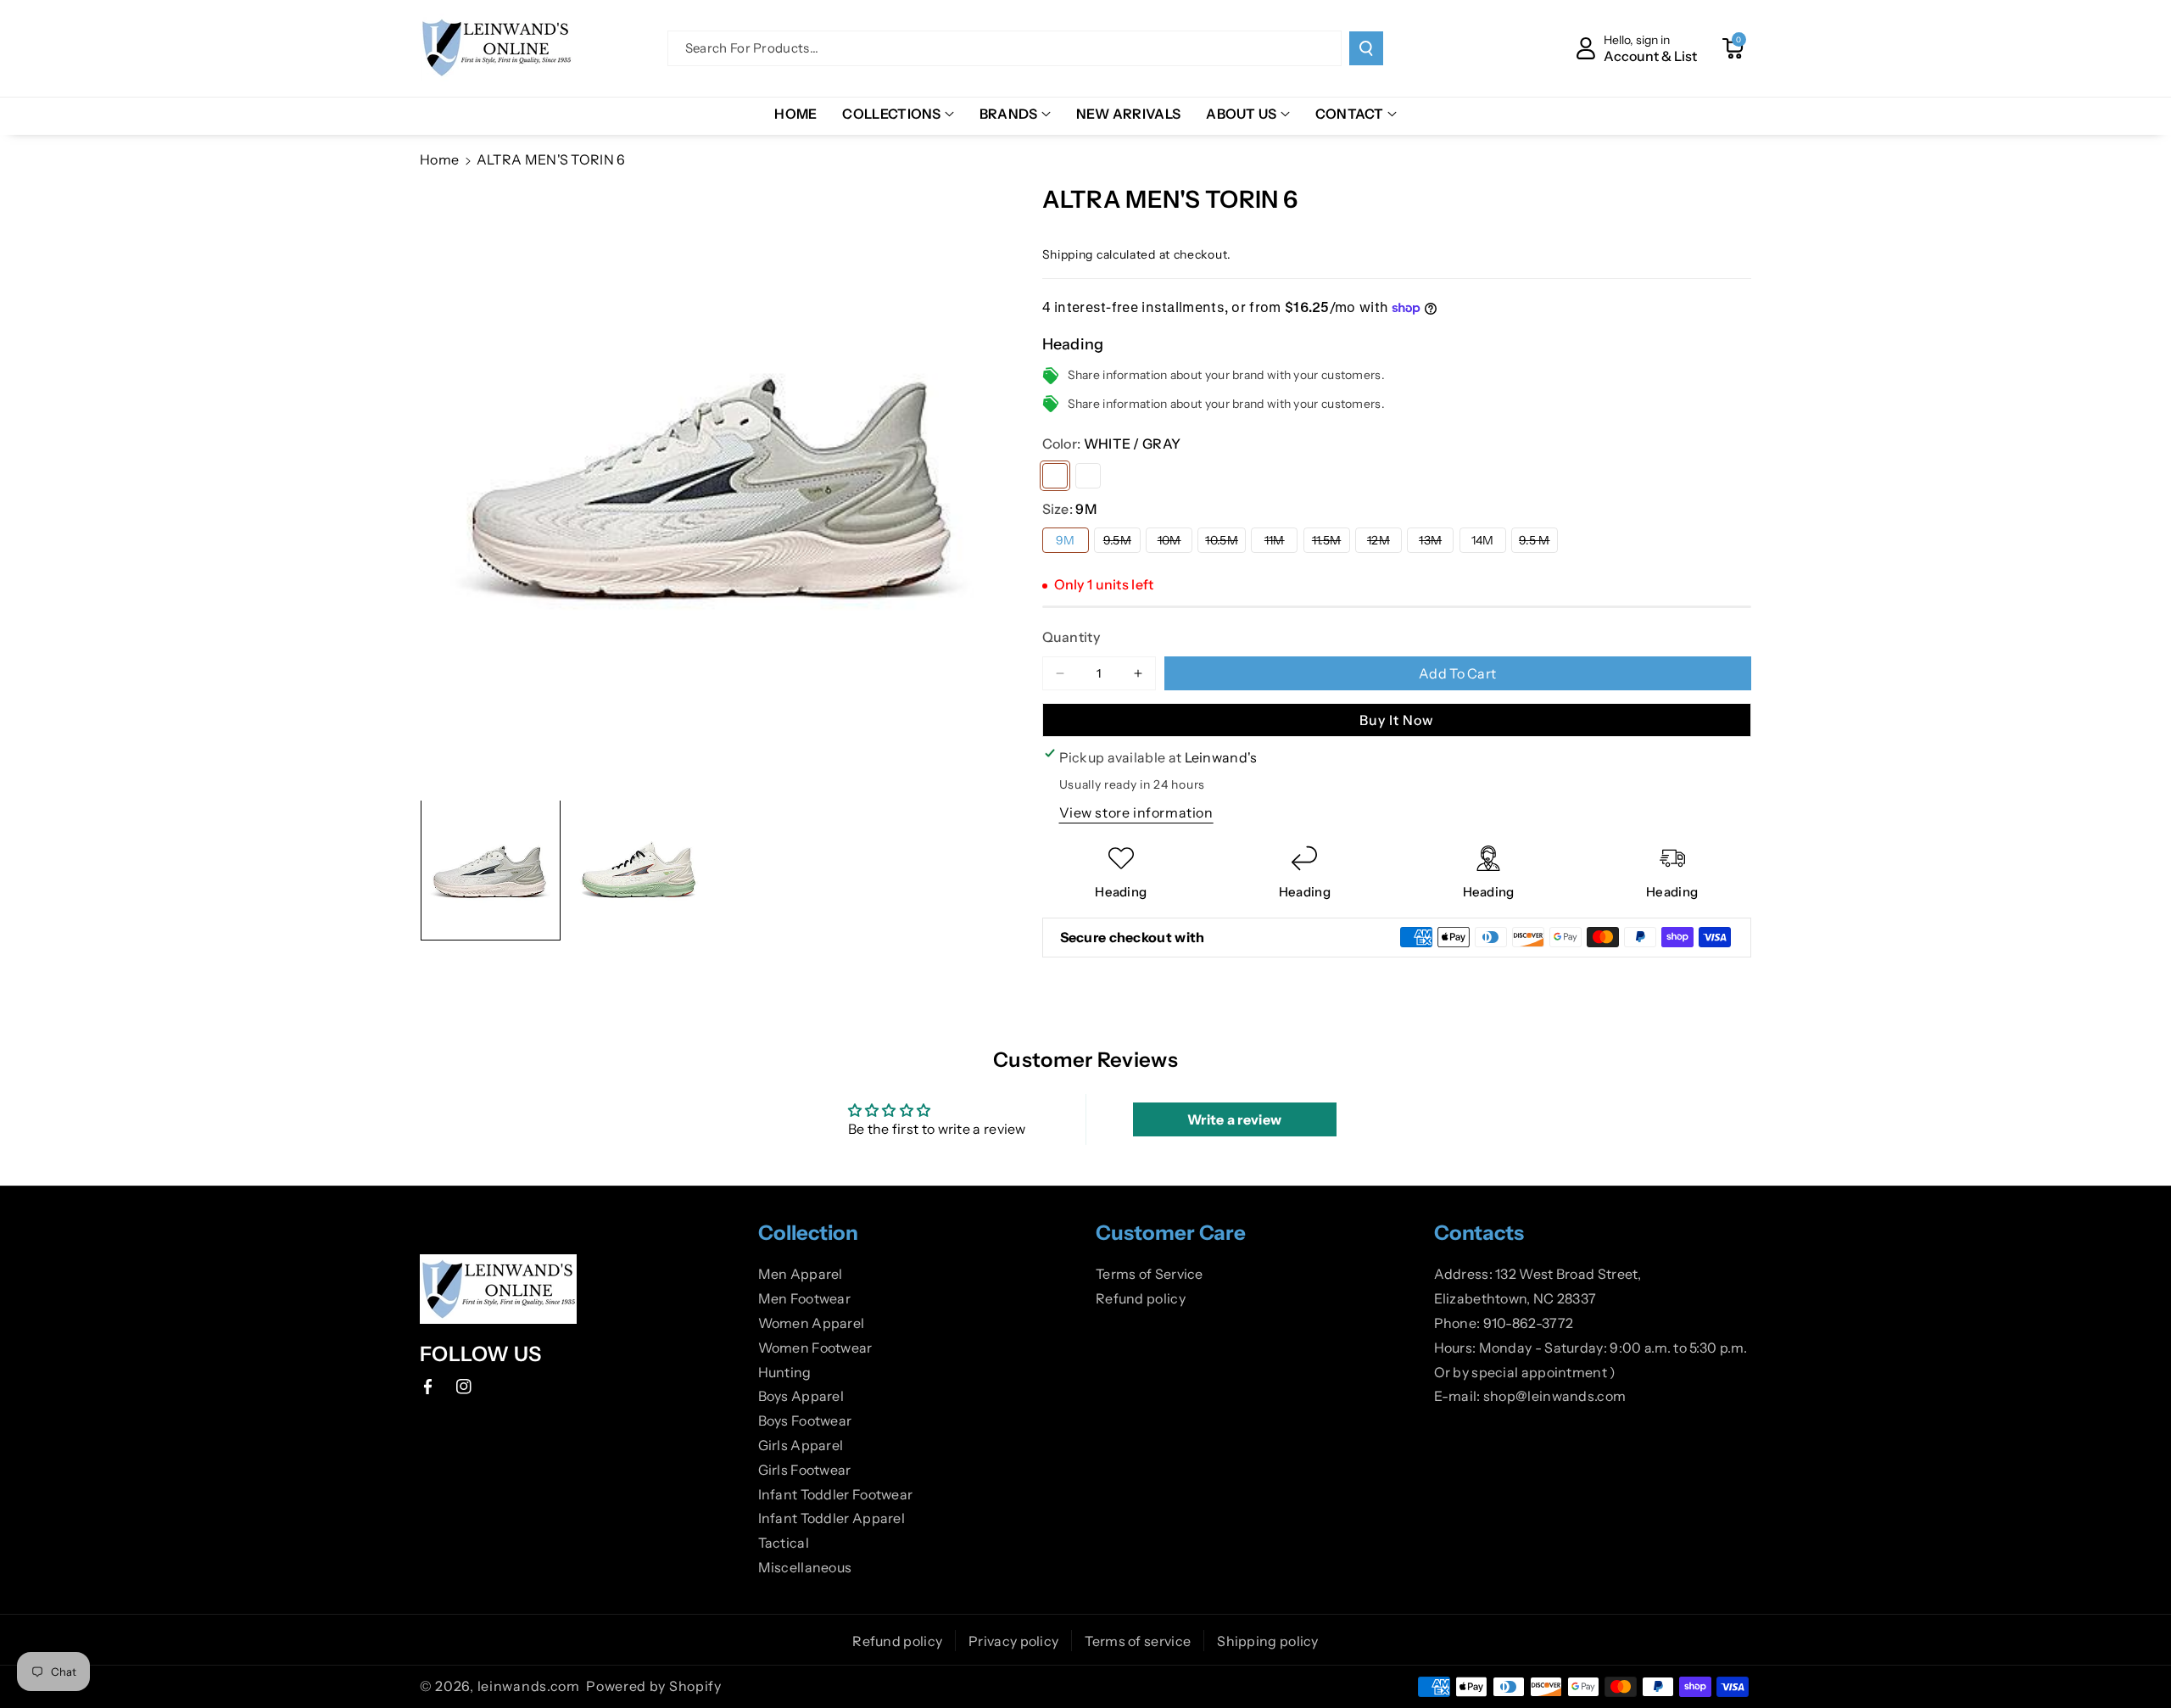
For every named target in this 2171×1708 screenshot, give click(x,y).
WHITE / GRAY (1055, 476)
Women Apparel (812, 1323)
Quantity (1071, 637)
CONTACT (1350, 114)
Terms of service (1138, 1641)
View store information (1136, 812)
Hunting (785, 1372)
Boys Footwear (805, 1421)
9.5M (1122, 542)
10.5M (1225, 542)
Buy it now (1397, 720)
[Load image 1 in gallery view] (491, 870)
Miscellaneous (805, 1567)
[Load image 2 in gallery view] (639, 870)
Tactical (784, 1543)
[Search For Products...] (1366, 48)
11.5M (1331, 542)
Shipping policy (1268, 1641)
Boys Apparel (801, 1396)
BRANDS (1009, 114)
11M (1281, 542)
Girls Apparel (801, 1445)
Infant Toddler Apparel (832, 1518)
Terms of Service (1150, 1274)
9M (1066, 540)
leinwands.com (529, 1686)
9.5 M (1538, 542)
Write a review (1234, 1119)
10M (1175, 542)
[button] (1733, 48)
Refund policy (1141, 1298)
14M (1483, 540)
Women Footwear (815, 1348)
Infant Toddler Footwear (836, 1494)
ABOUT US (1241, 114)
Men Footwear (805, 1298)
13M (1436, 542)
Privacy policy (1013, 1641)
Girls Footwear (805, 1470)
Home (439, 159)
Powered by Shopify (654, 1686)
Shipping (1068, 254)
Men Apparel (801, 1274)
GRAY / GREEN (1088, 476)
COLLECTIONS (891, 114)
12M (1384, 542)
